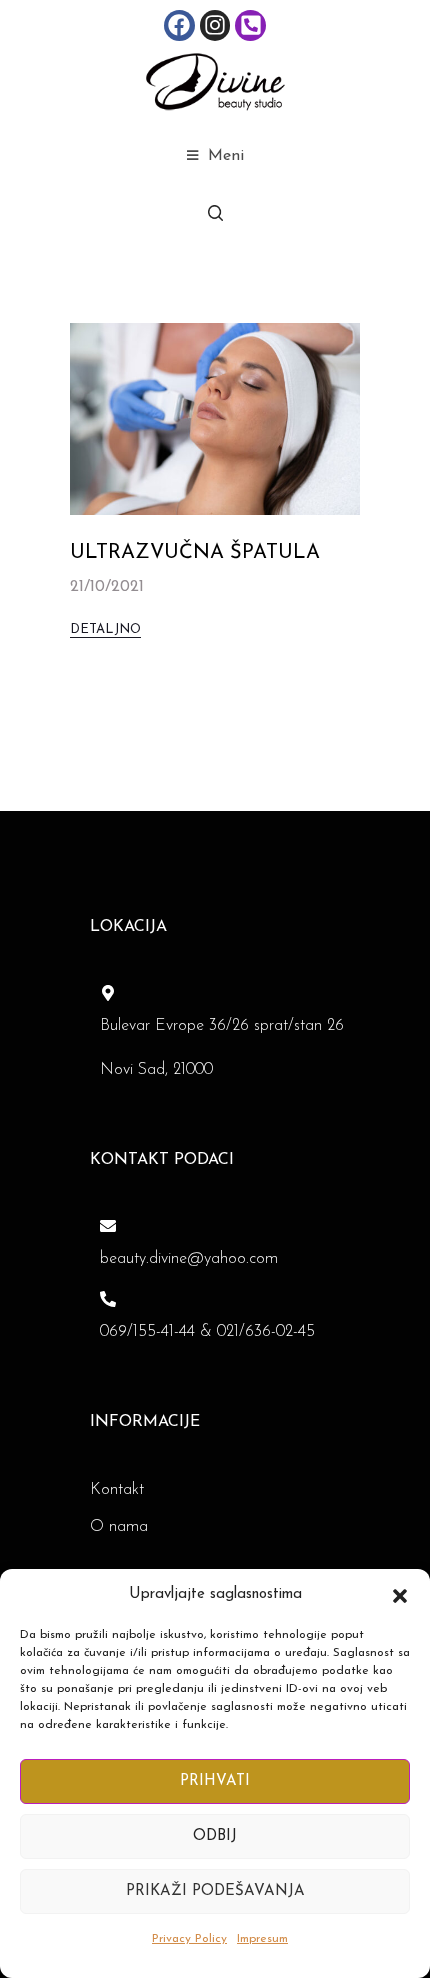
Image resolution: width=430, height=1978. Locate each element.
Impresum (262, 1939)
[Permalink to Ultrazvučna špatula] (215, 418)
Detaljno (105, 629)
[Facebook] (179, 25)
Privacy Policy (189, 1939)
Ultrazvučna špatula (195, 553)
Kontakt (117, 1490)
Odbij (215, 1836)
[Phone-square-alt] (250, 25)
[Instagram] (215, 25)
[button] (400, 1595)
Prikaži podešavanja (215, 1891)
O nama (119, 1527)
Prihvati (215, 1781)
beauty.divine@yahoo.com (189, 1259)
